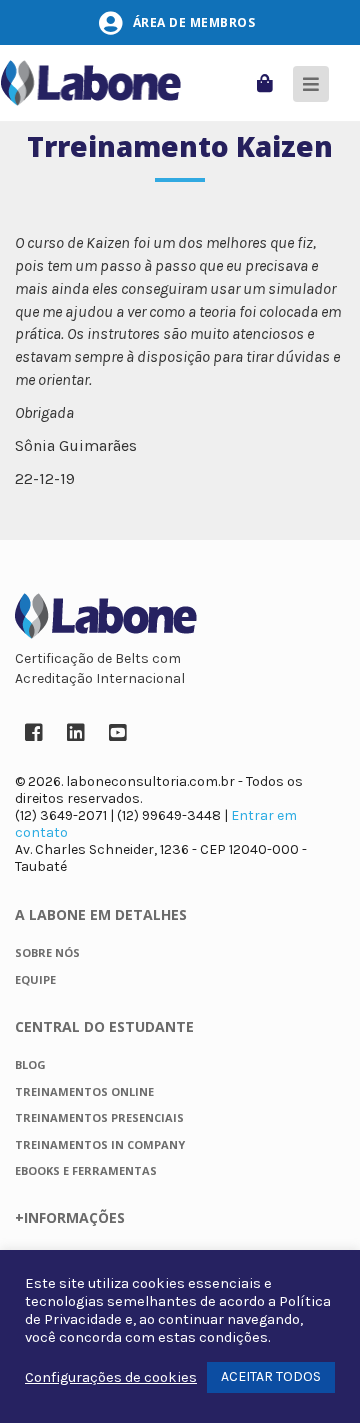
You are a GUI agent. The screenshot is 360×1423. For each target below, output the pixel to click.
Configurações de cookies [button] (111, 1377)
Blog (30, 1064)
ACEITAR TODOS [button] (271, 1376)
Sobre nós (47, 952)
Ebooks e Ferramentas (86, 1170)
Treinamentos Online (84, 1091)
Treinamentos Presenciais (99, 1117)
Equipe (35, 979)
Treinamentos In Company (100, 1144)
